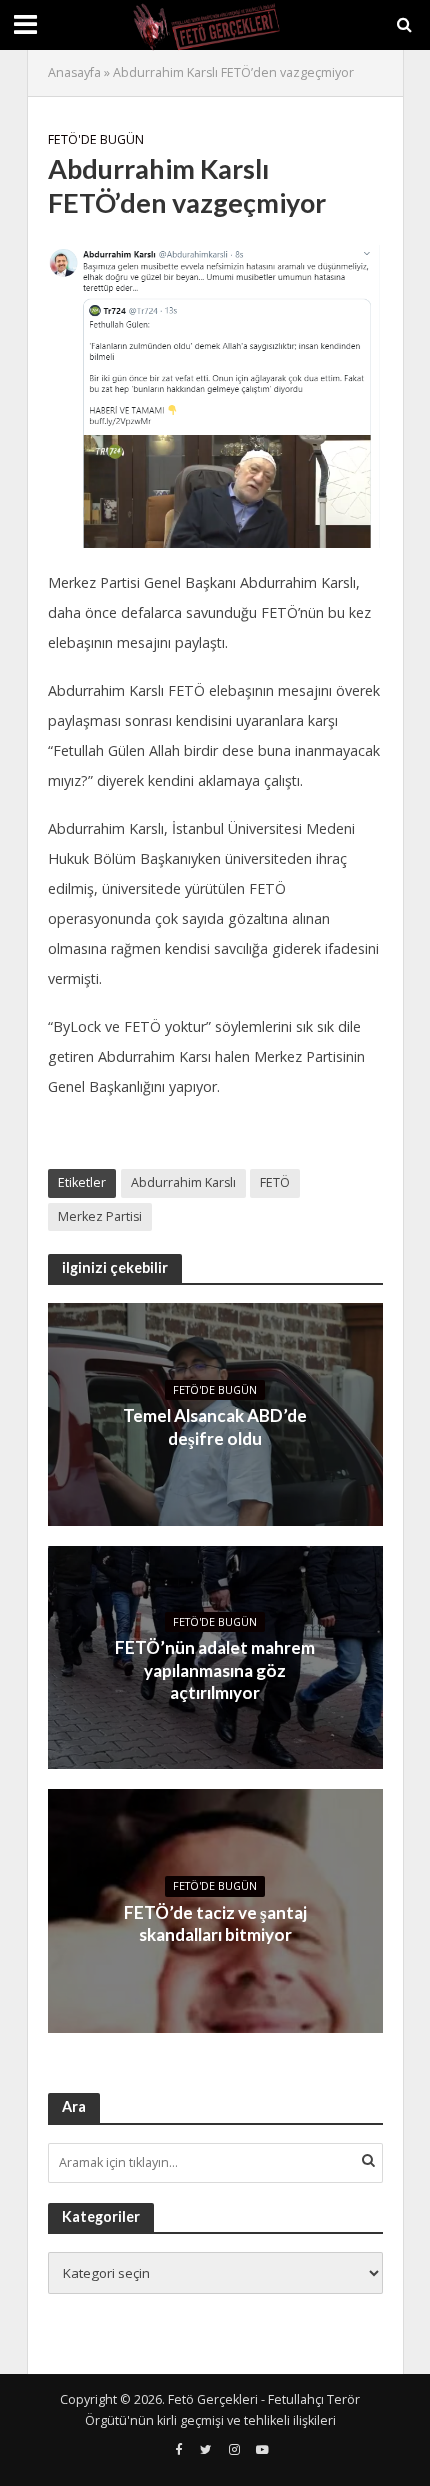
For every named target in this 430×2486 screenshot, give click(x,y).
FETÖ (275, 1182)
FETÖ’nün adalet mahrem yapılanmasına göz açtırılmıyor (215, 1670)
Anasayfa (74, 72)
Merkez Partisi (100, 1216)
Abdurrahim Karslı (183, 1182)
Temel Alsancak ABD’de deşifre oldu (215, 1426)
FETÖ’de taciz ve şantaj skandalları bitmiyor (215, 1923)
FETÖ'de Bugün (96, 139)
